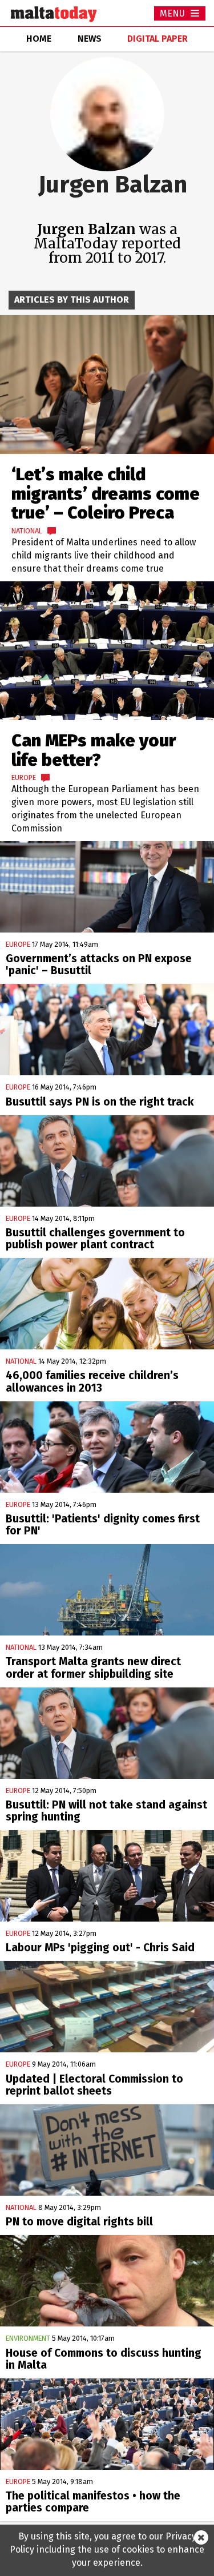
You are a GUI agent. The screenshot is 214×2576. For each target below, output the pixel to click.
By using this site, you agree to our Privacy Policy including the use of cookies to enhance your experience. (107, 2549)
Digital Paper (158, 39)
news (90, 39)
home (39, 39)
